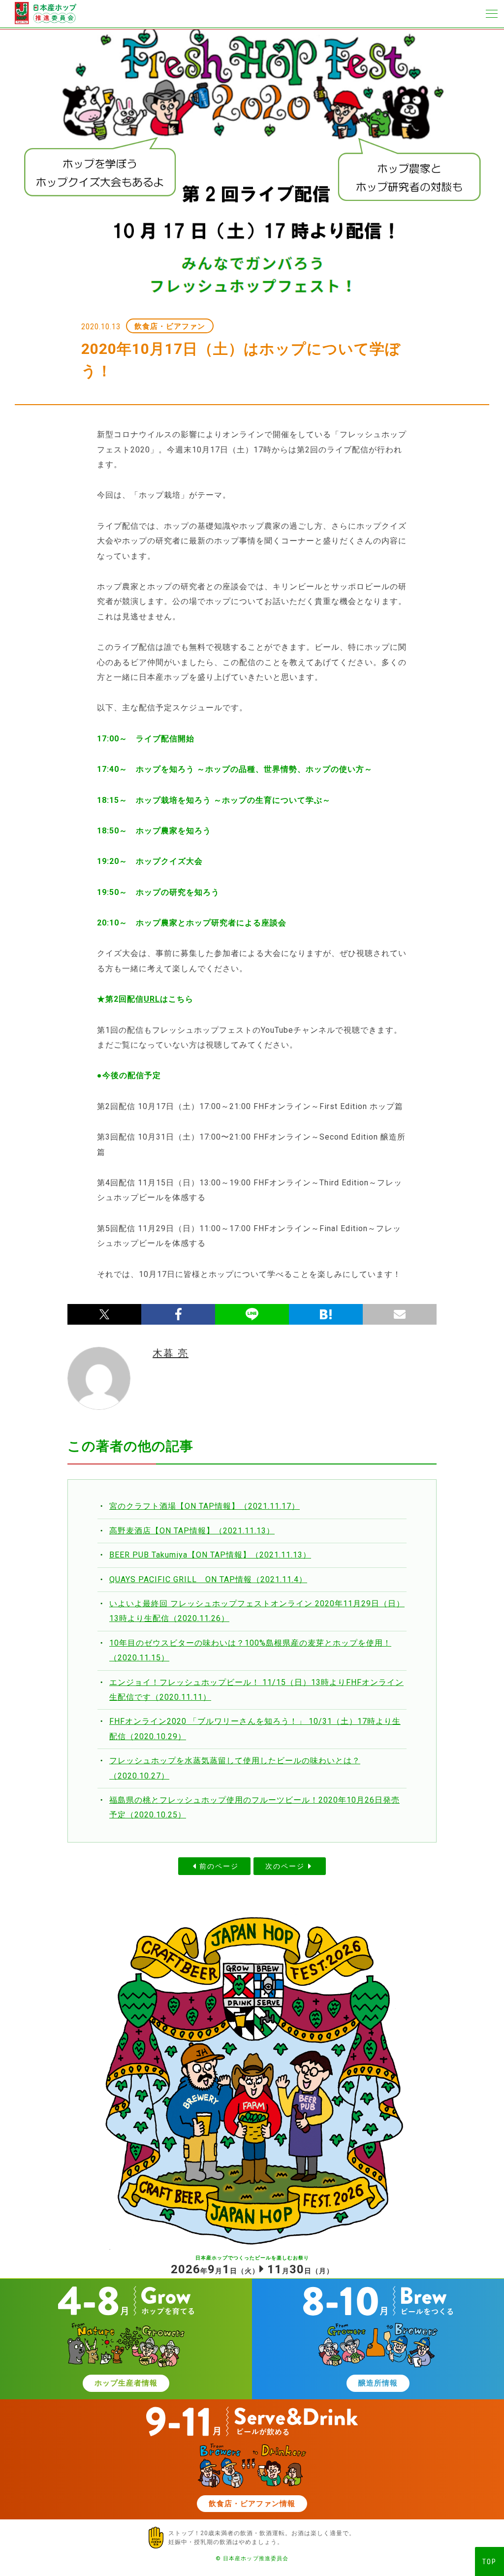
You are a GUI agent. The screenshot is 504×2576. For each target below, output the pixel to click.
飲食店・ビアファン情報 (252, 2504)
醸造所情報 (378, 2383)
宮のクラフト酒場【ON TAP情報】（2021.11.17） (205, 1506)
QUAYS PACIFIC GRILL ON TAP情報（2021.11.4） (208, 1579)
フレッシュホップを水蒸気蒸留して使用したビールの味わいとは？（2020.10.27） (235, 1768)
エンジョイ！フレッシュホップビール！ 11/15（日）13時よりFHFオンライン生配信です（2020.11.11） (256, 1690)
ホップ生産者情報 (126, 2383)
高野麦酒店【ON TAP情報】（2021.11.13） (192, 1531)
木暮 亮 (171, 1353)
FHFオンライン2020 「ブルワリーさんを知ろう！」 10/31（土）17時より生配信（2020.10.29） (255, 1729)
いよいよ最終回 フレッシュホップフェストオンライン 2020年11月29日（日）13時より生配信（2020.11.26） (257, 1611)
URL (152, 999)
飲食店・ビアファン (170, 326)
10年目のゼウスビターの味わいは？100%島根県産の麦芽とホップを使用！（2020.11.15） (250, 1650)
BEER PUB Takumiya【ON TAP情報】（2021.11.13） (210, 1555)
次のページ (285, 1866)
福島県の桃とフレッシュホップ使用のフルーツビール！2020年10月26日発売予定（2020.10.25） (254, 1807)
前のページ (219, 1866)
